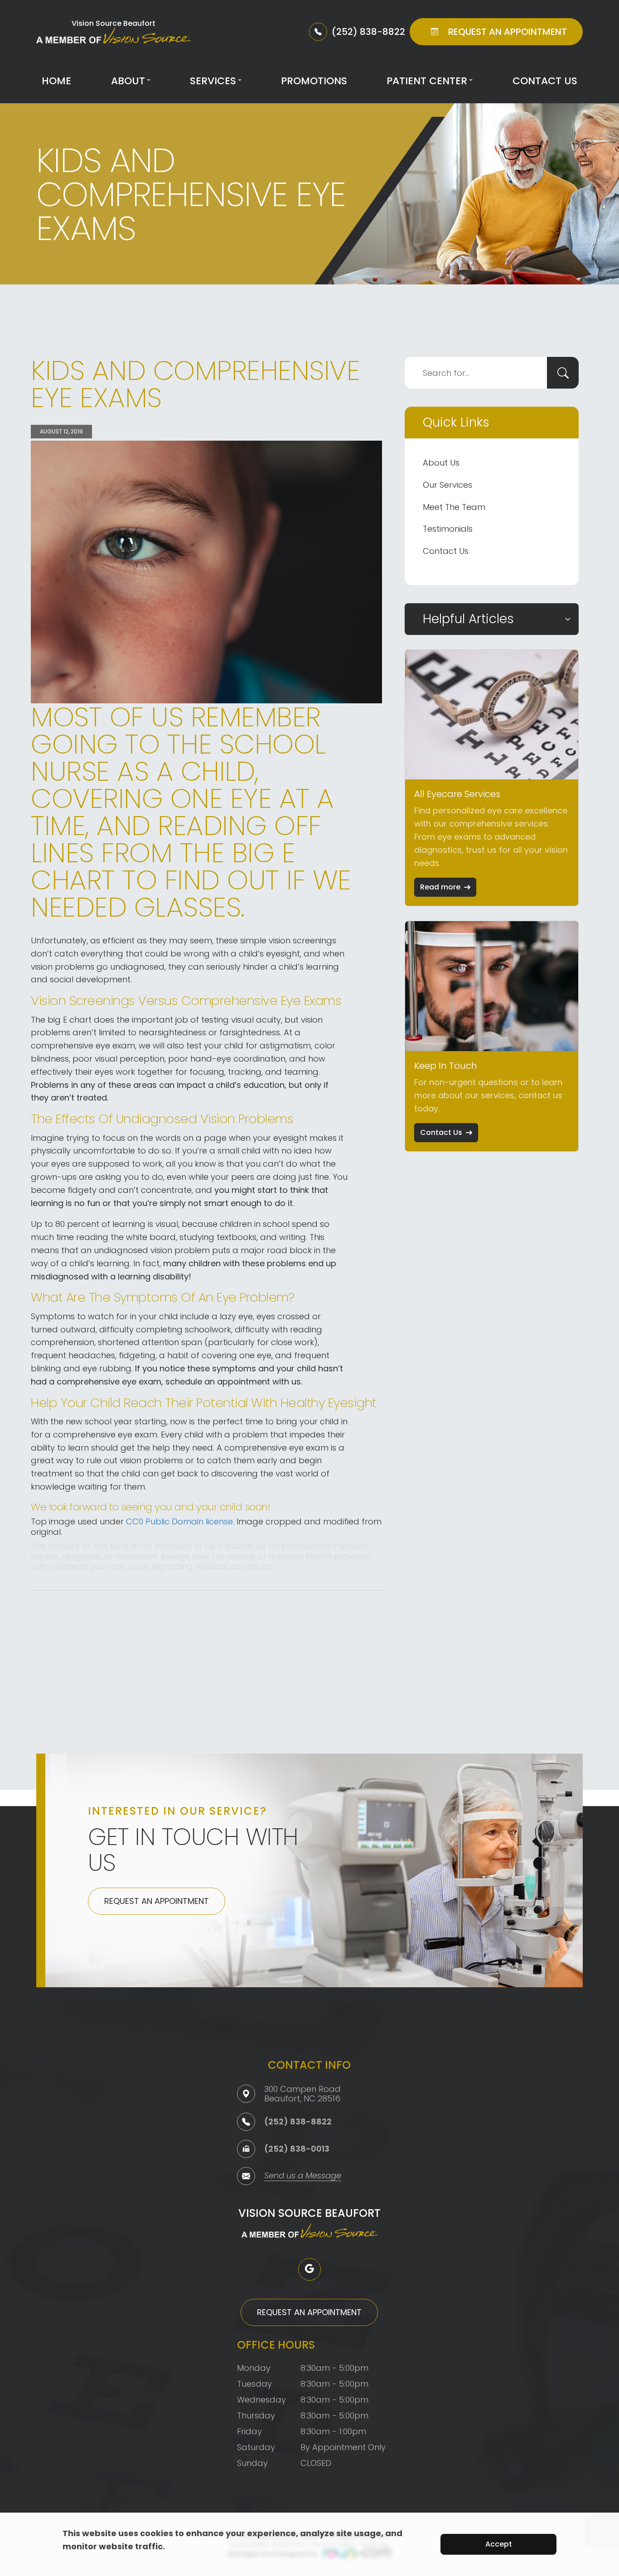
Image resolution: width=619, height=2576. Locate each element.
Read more (440, 887)
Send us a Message (303, 2176)
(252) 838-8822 (298, 2122)
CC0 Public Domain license (179, 1521)
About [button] (128, 81)
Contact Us (545, 81)
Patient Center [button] (427, 81)
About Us (441, 463)
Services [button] (213, 81)
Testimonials (448, 529)
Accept (499, 2544)
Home (56, 81)
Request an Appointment (157, 1901)
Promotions (314, 81)
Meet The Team (454, 507)
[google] (309, 2269)
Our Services (447, 485)
